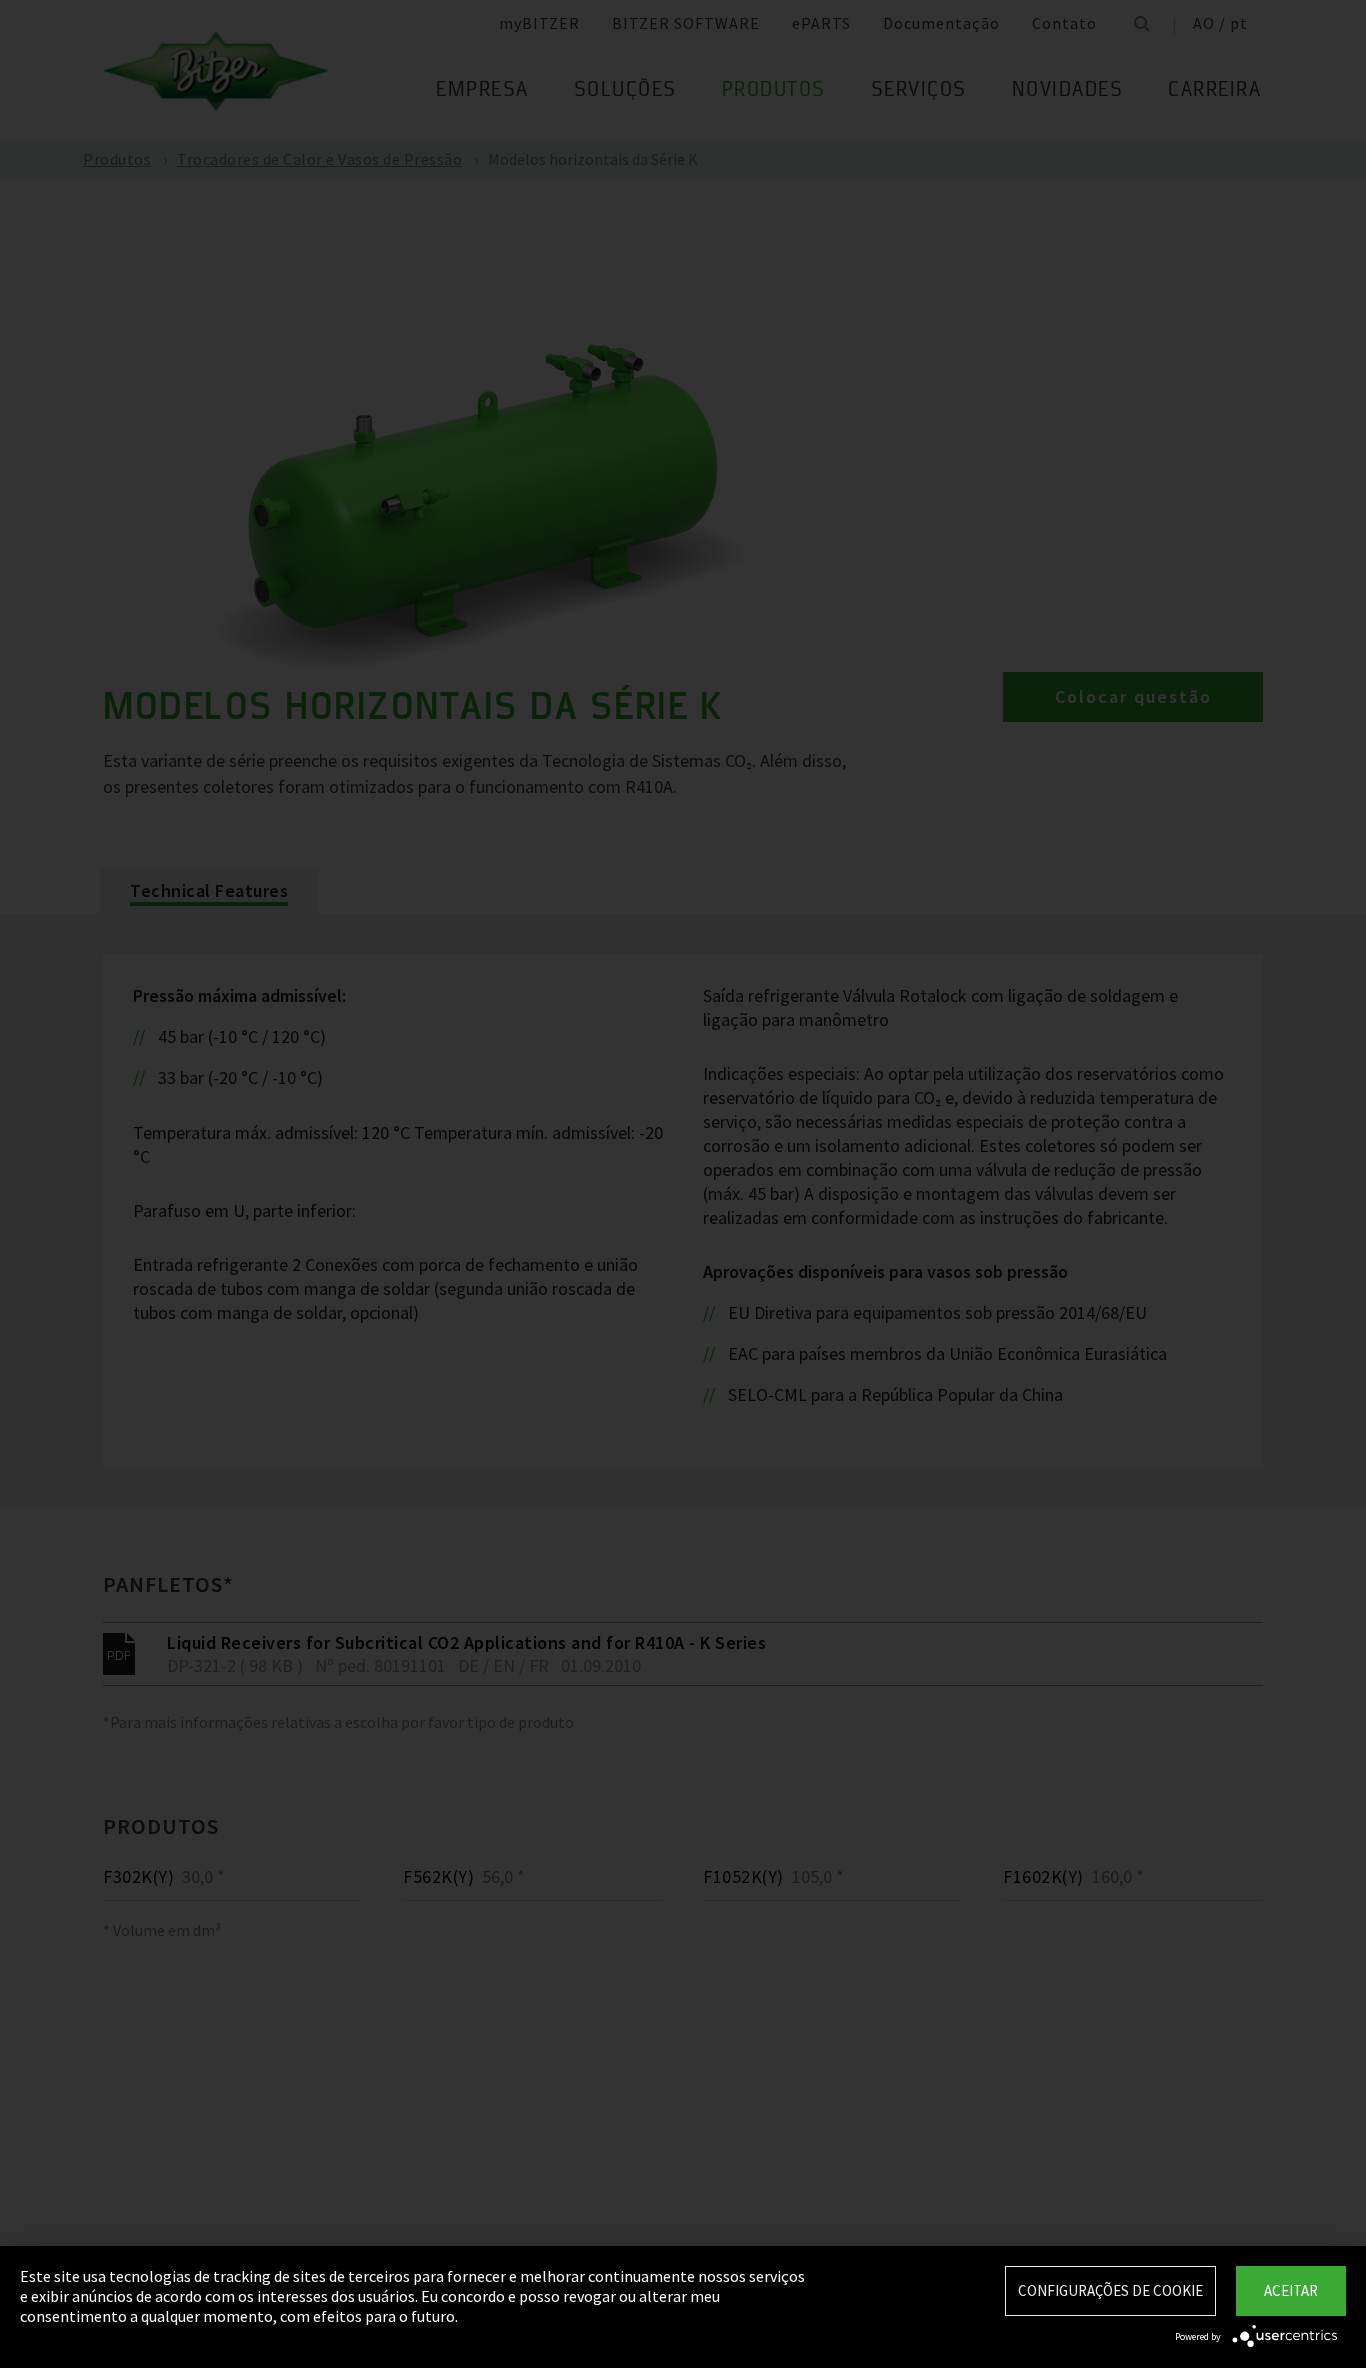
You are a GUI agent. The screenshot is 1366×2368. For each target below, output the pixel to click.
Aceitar (1291, 2290)
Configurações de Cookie (1110, 2290)
